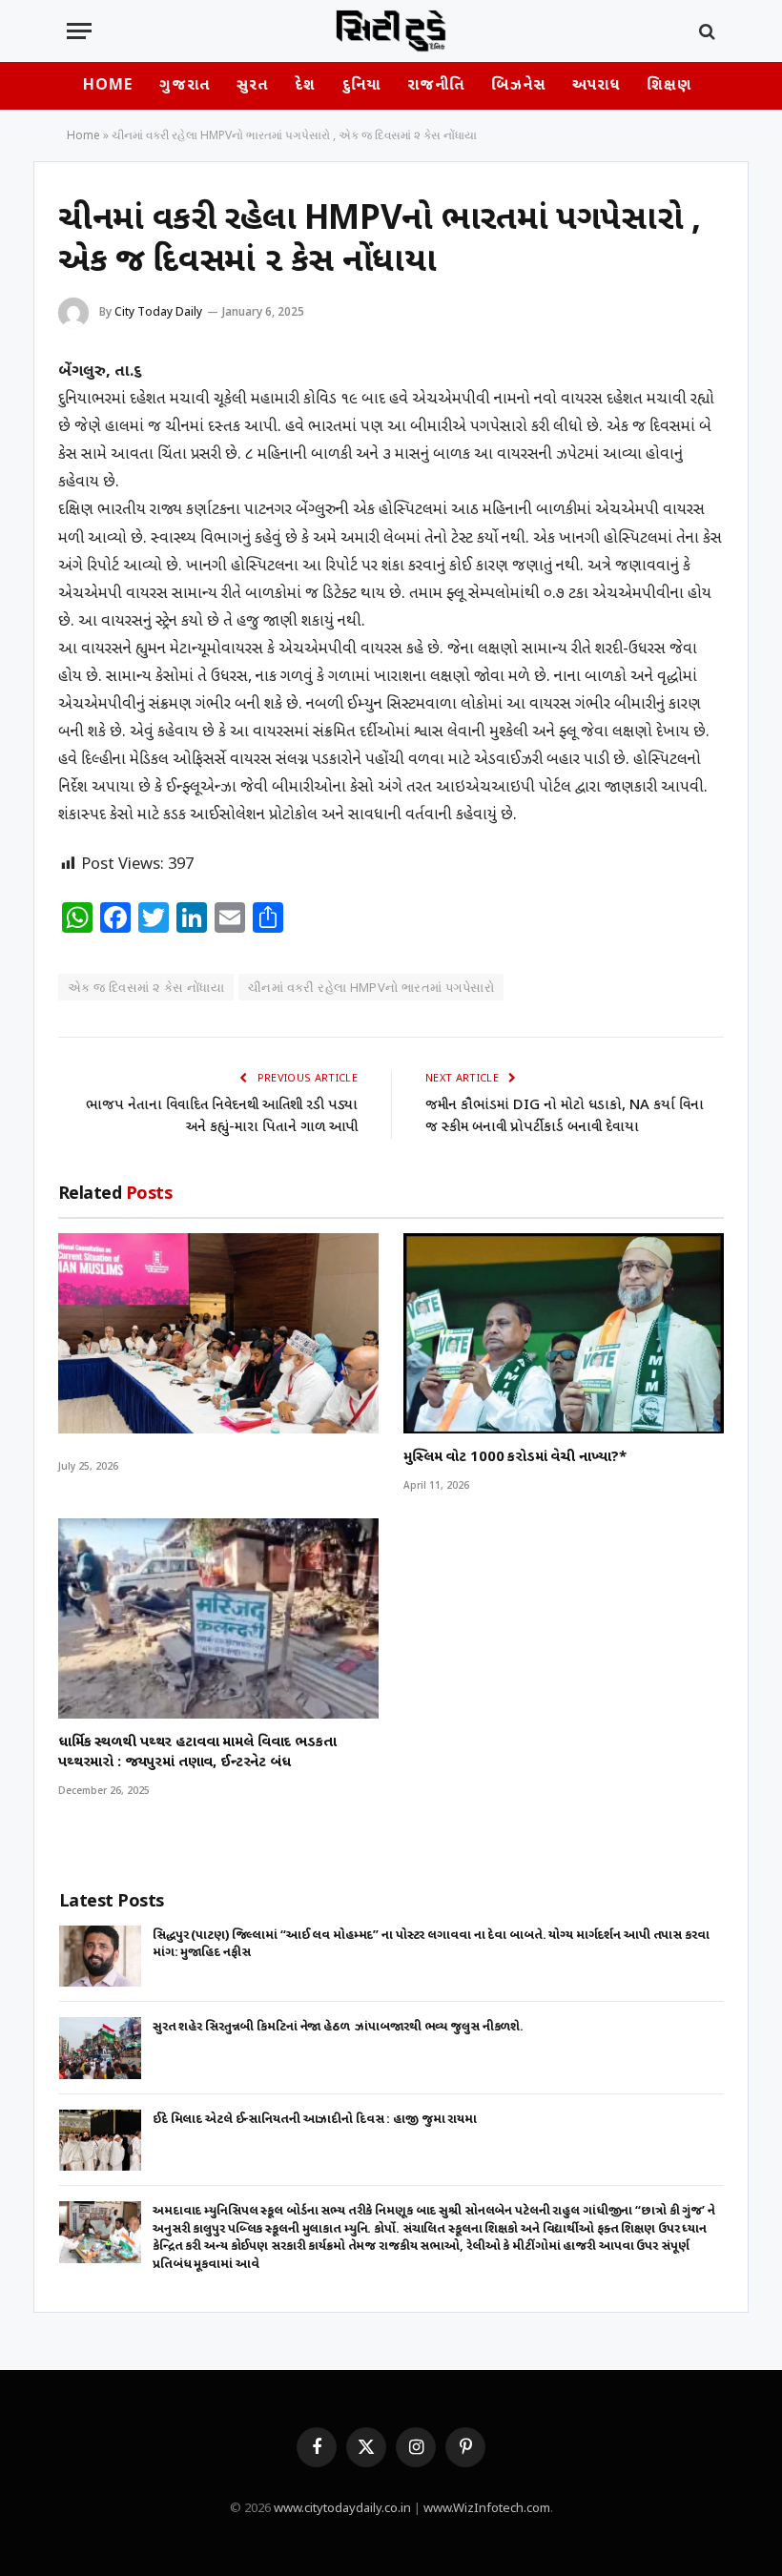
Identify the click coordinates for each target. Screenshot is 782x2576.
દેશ (305, 86)
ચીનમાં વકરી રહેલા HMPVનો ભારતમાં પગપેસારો (371, 987)
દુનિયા (361, 86)
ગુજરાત (184, 86)
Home (108, 86)
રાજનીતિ (436, 86)
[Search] (705, 31)
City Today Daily (158, 311)
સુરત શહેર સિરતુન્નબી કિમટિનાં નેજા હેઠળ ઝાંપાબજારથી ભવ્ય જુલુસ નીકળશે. (338, 2027)
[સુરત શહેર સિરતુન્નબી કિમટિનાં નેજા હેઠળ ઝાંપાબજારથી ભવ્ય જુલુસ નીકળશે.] (100, 2048)
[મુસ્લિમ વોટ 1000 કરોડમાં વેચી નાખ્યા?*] (564, 1333)
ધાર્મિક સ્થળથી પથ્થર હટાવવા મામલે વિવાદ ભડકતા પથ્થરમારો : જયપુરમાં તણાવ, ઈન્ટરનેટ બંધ (197, 1752)
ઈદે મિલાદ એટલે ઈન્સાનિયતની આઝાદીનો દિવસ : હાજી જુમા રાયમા (315, 2120)
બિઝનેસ (518, 86)
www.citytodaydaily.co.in (342, 2509)
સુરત (252, 86)
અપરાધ (596, 86)
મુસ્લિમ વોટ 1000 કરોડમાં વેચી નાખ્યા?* (514, 1458)
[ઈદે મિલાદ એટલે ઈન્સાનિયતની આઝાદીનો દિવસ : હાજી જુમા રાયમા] (100, 2141)
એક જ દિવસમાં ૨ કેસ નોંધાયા (146, 987)
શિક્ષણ (669, 86)
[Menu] (79, 31)
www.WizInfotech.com (487, 2509)
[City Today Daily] (391, 31)
